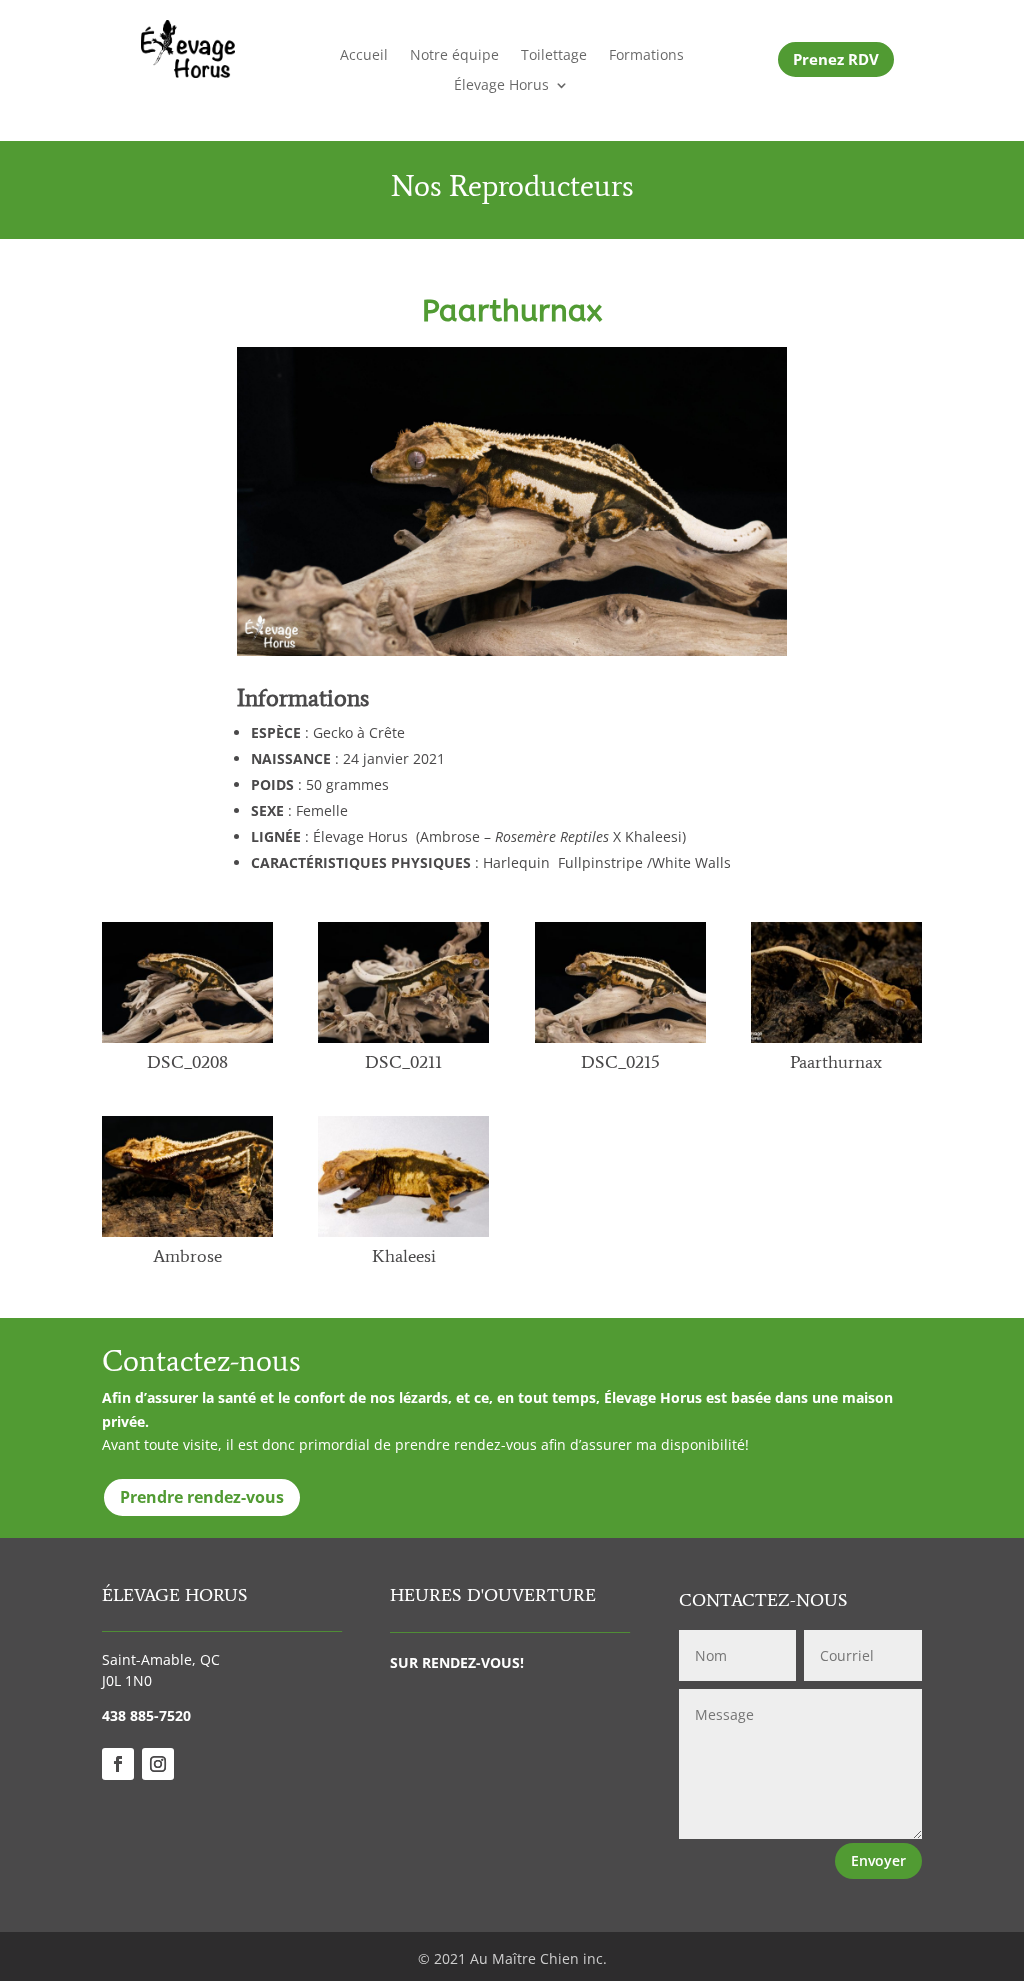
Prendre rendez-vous (202, 1497)
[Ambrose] (187, 1236)
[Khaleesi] (403, 1236)
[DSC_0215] (620, 1042)
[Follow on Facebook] (118, 1764)
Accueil (364, 56)
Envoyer (878, 1860)
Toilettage (554, 56)
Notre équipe (454, 56)
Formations (646, 56)
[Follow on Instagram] (158, 1764)
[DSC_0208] (187, 1042)
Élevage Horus (501, 86)
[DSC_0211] (403, 1042)
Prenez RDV (836, 59)
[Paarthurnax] (836, 1042)
